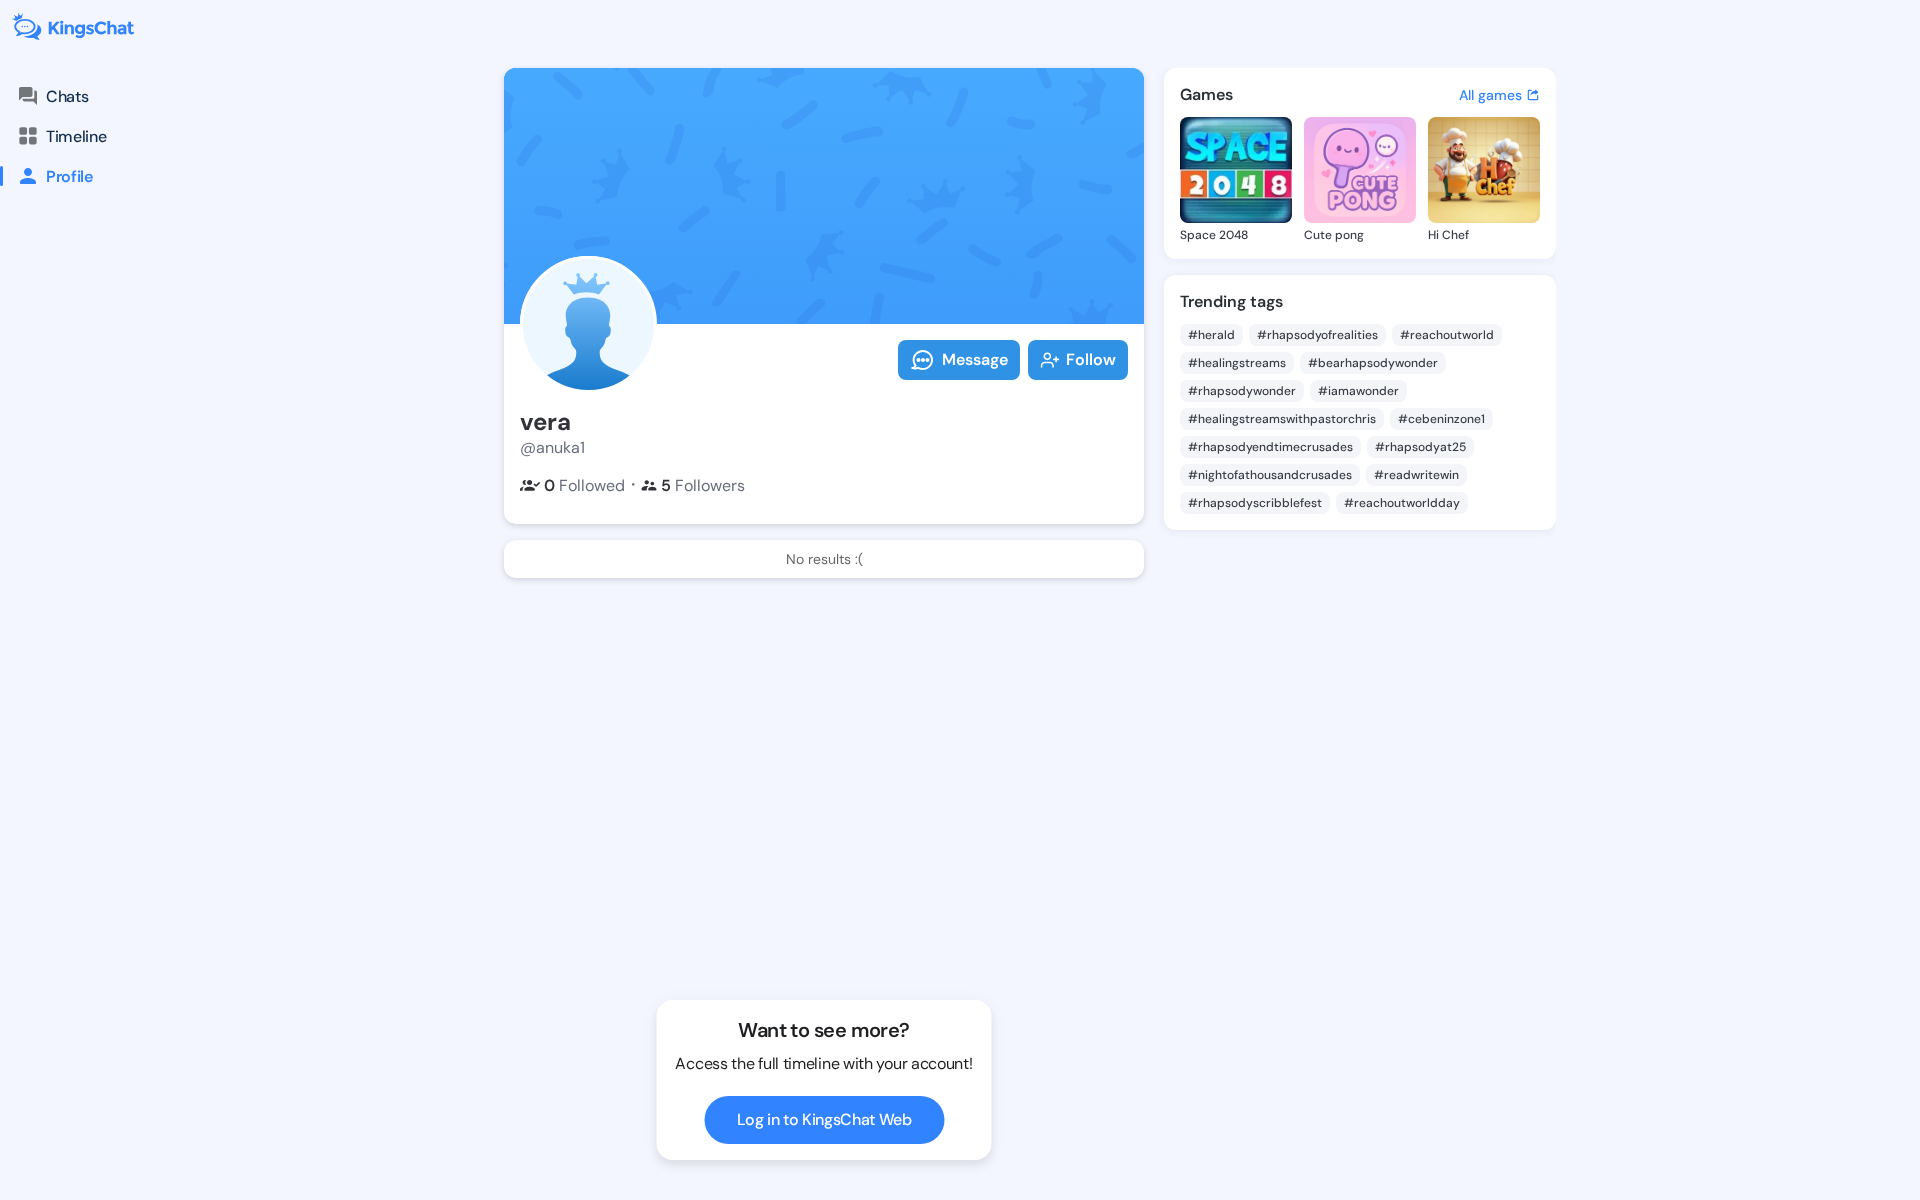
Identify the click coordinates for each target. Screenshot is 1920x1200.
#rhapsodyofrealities (1317, 335)
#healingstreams (1237, 363)
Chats (67, 96)
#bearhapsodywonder (1373, 363)
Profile (69, 176)
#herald (1211, 335)
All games (1490, 95)
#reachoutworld (1447, 335)
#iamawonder (1358, 391)
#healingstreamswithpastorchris (1282, 419)
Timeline (76, 136)
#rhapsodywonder (1242, 391)
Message (975, 359)
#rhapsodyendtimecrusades (1270, 447)
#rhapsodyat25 (1420, 447)
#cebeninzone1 (1441, 419)
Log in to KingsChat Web (824, 1119)
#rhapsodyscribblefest (1255, 503)
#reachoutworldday (1402, 503)
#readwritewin (1416, 475)
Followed (584, 485)
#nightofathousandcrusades (1270, 475)
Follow (1091, 359)
